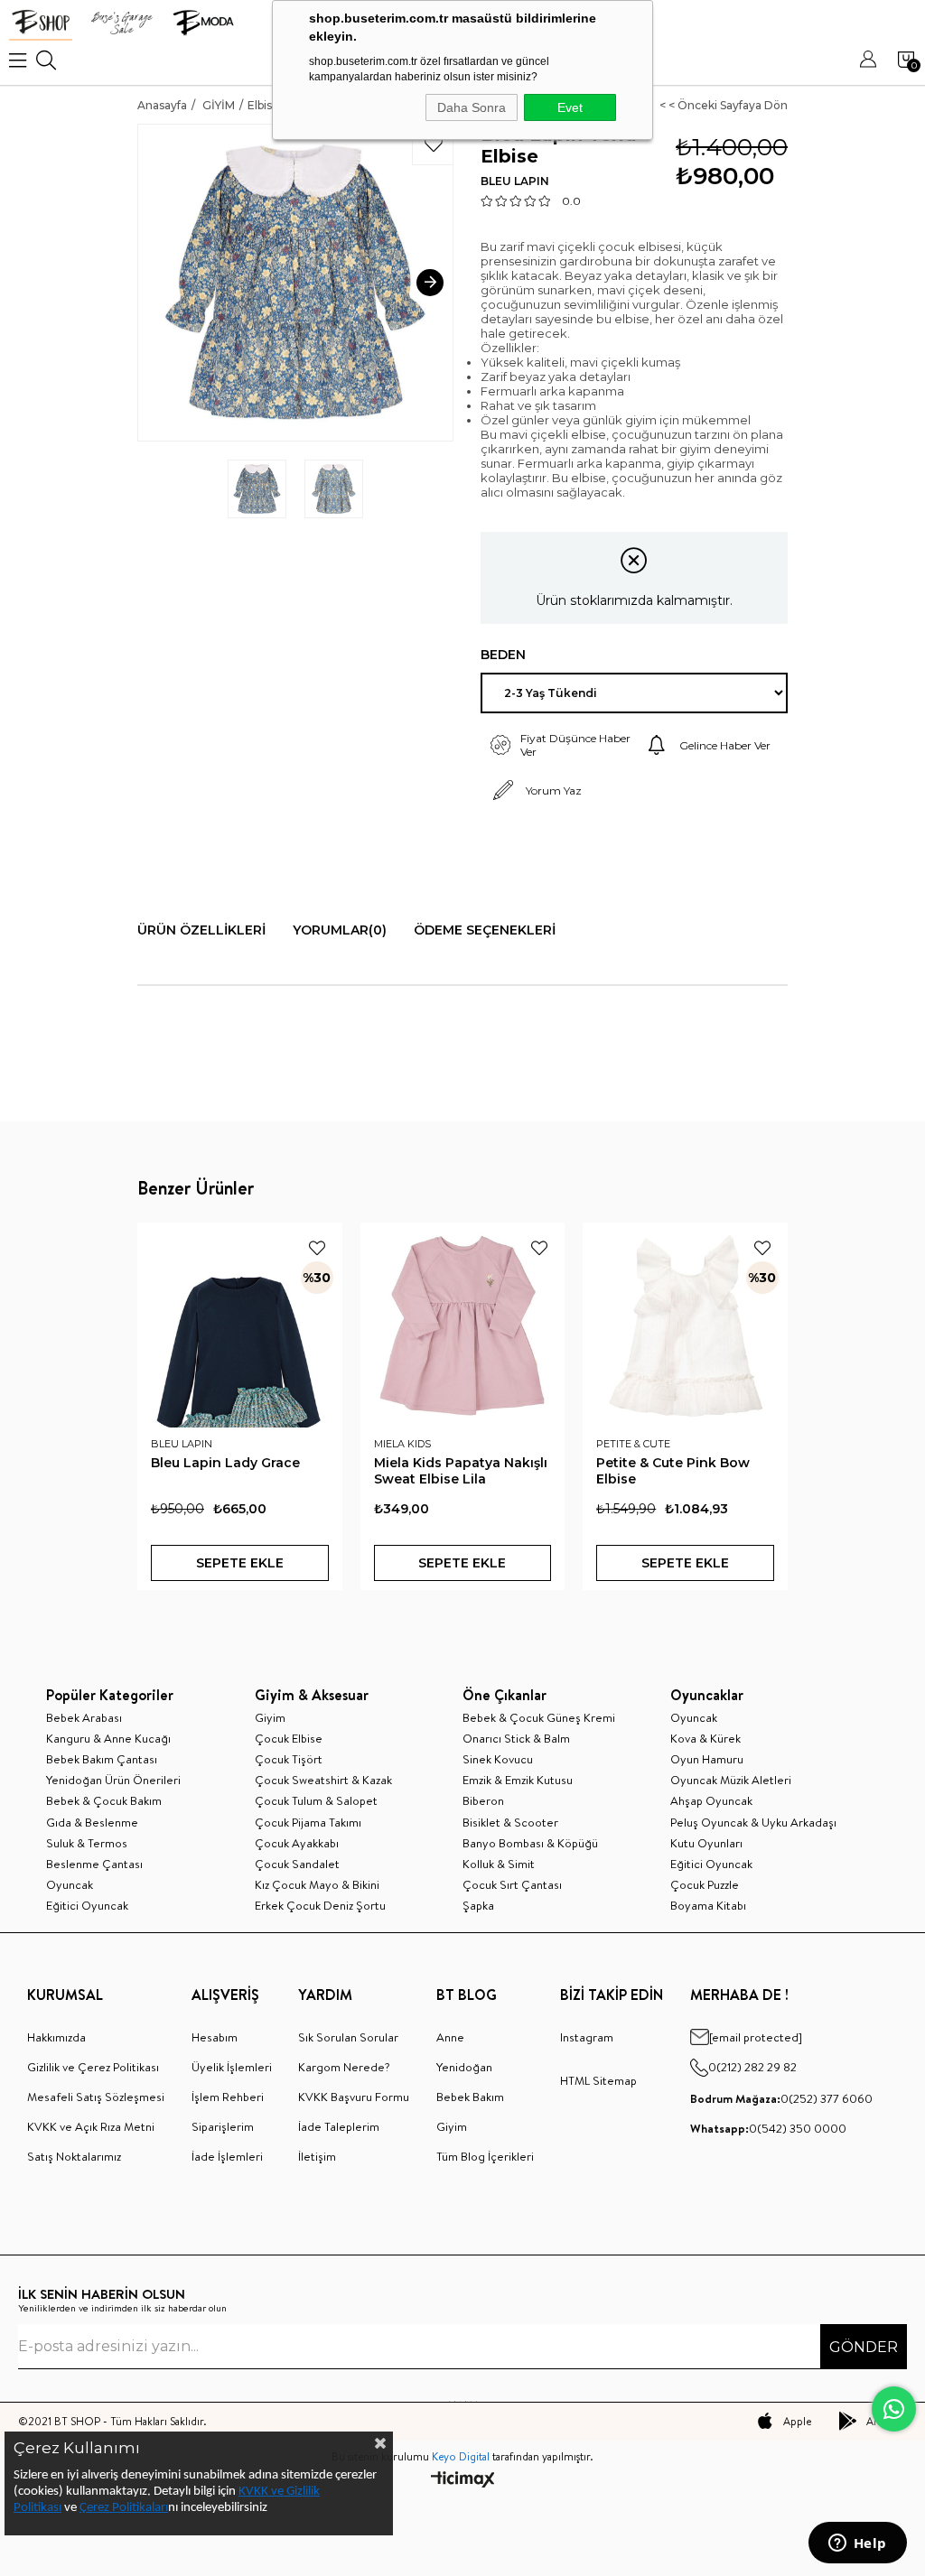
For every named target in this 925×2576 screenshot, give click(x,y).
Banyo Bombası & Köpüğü (530, 1843)
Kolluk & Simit (499, 1864)
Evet (570, 107)
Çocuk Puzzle (705, 1884)
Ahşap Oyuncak (711, 1800)
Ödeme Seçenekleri (485, 930)
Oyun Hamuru (707, 1759)
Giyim (270, 1717)
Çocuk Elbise (289, 1738)
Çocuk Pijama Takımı (308, 1822)
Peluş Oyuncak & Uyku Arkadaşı (753, 1822)
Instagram (587, 2037)
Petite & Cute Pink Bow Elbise (673, 1471)
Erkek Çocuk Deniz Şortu (320, 1905)
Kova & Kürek (705, 1738)
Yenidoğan (464, 2067)
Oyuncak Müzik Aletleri (731, 1780)
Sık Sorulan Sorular (348, 2037)
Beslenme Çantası (94, 1864)
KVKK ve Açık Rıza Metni (91, 2126)
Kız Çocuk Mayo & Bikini (317, 1884)
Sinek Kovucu (498, 1759)
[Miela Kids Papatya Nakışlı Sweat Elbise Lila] (463, 1325)
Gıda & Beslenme (92, 1822)
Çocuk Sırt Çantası (512, 1884)
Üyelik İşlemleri (232, 2067)
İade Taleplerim (339, 2126)
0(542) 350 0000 (768, 2128)
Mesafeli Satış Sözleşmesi (96, 2097)
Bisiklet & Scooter (510, 1822)
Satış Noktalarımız (74, 2156)
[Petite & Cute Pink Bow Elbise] (685, 1325)
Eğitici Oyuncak (87, 1905)
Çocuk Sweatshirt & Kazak (323, 1780)
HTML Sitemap (598, 2080)
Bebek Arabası (84, 1717)
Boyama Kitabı (708, 1905)
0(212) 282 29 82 (752, 2067)
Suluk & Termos (87, 1843)
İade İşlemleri (227, 2156)
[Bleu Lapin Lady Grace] (240, 1325)
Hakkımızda (56, 2037)
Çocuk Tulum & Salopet (316, 1800)
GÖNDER (864, 2347)
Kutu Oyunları (706, 1843)
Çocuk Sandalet (297, 1864)
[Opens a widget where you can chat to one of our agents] (857, 2544)
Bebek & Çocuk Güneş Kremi (539, 1717)
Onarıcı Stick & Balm (516, 1738)
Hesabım (215, 2037)
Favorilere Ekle (317, 1248)
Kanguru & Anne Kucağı (108, 1738)
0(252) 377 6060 (781, 2098)
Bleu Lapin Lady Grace (225, 1463)
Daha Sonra (472, 107)
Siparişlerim (223, 2126)
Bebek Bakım (470, 2097)
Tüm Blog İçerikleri (485, 2156)
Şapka (478, 1905)
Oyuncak (70, 1884)
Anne (450, 2037)
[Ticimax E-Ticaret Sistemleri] (463, 2481)
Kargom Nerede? (344, 2067)
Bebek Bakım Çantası (102, 1759)
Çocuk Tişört (289, 1759)
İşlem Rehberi (228, 2097)
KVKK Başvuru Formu (354, 2097)
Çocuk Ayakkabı (297, 1843)
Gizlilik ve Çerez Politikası (93, 2067)
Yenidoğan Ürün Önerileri (113, 1780)
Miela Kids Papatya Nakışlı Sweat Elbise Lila (461, 1471)
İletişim (317, 2156)
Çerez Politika (116, 2508)
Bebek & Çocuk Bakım (104, 1800)
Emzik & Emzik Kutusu (518, 1780)
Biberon (483, 1800)
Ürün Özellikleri (201, 930)
